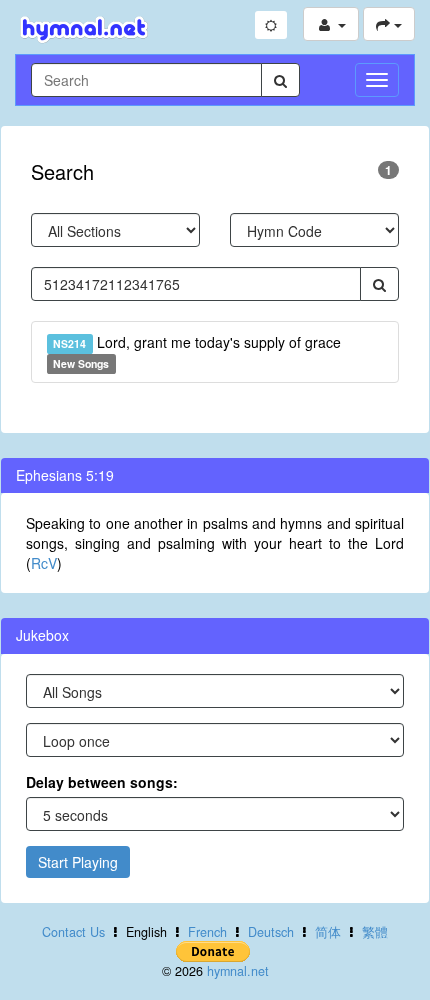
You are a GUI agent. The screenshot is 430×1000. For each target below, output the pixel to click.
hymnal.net (238, 971)
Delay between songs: (102, 782)
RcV (44, 563)
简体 (328, 932)
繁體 (375, 932)
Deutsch (271, 932)
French (207, 932)
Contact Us (73, 932)
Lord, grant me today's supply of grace (196, 351)
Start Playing (78, 862)
